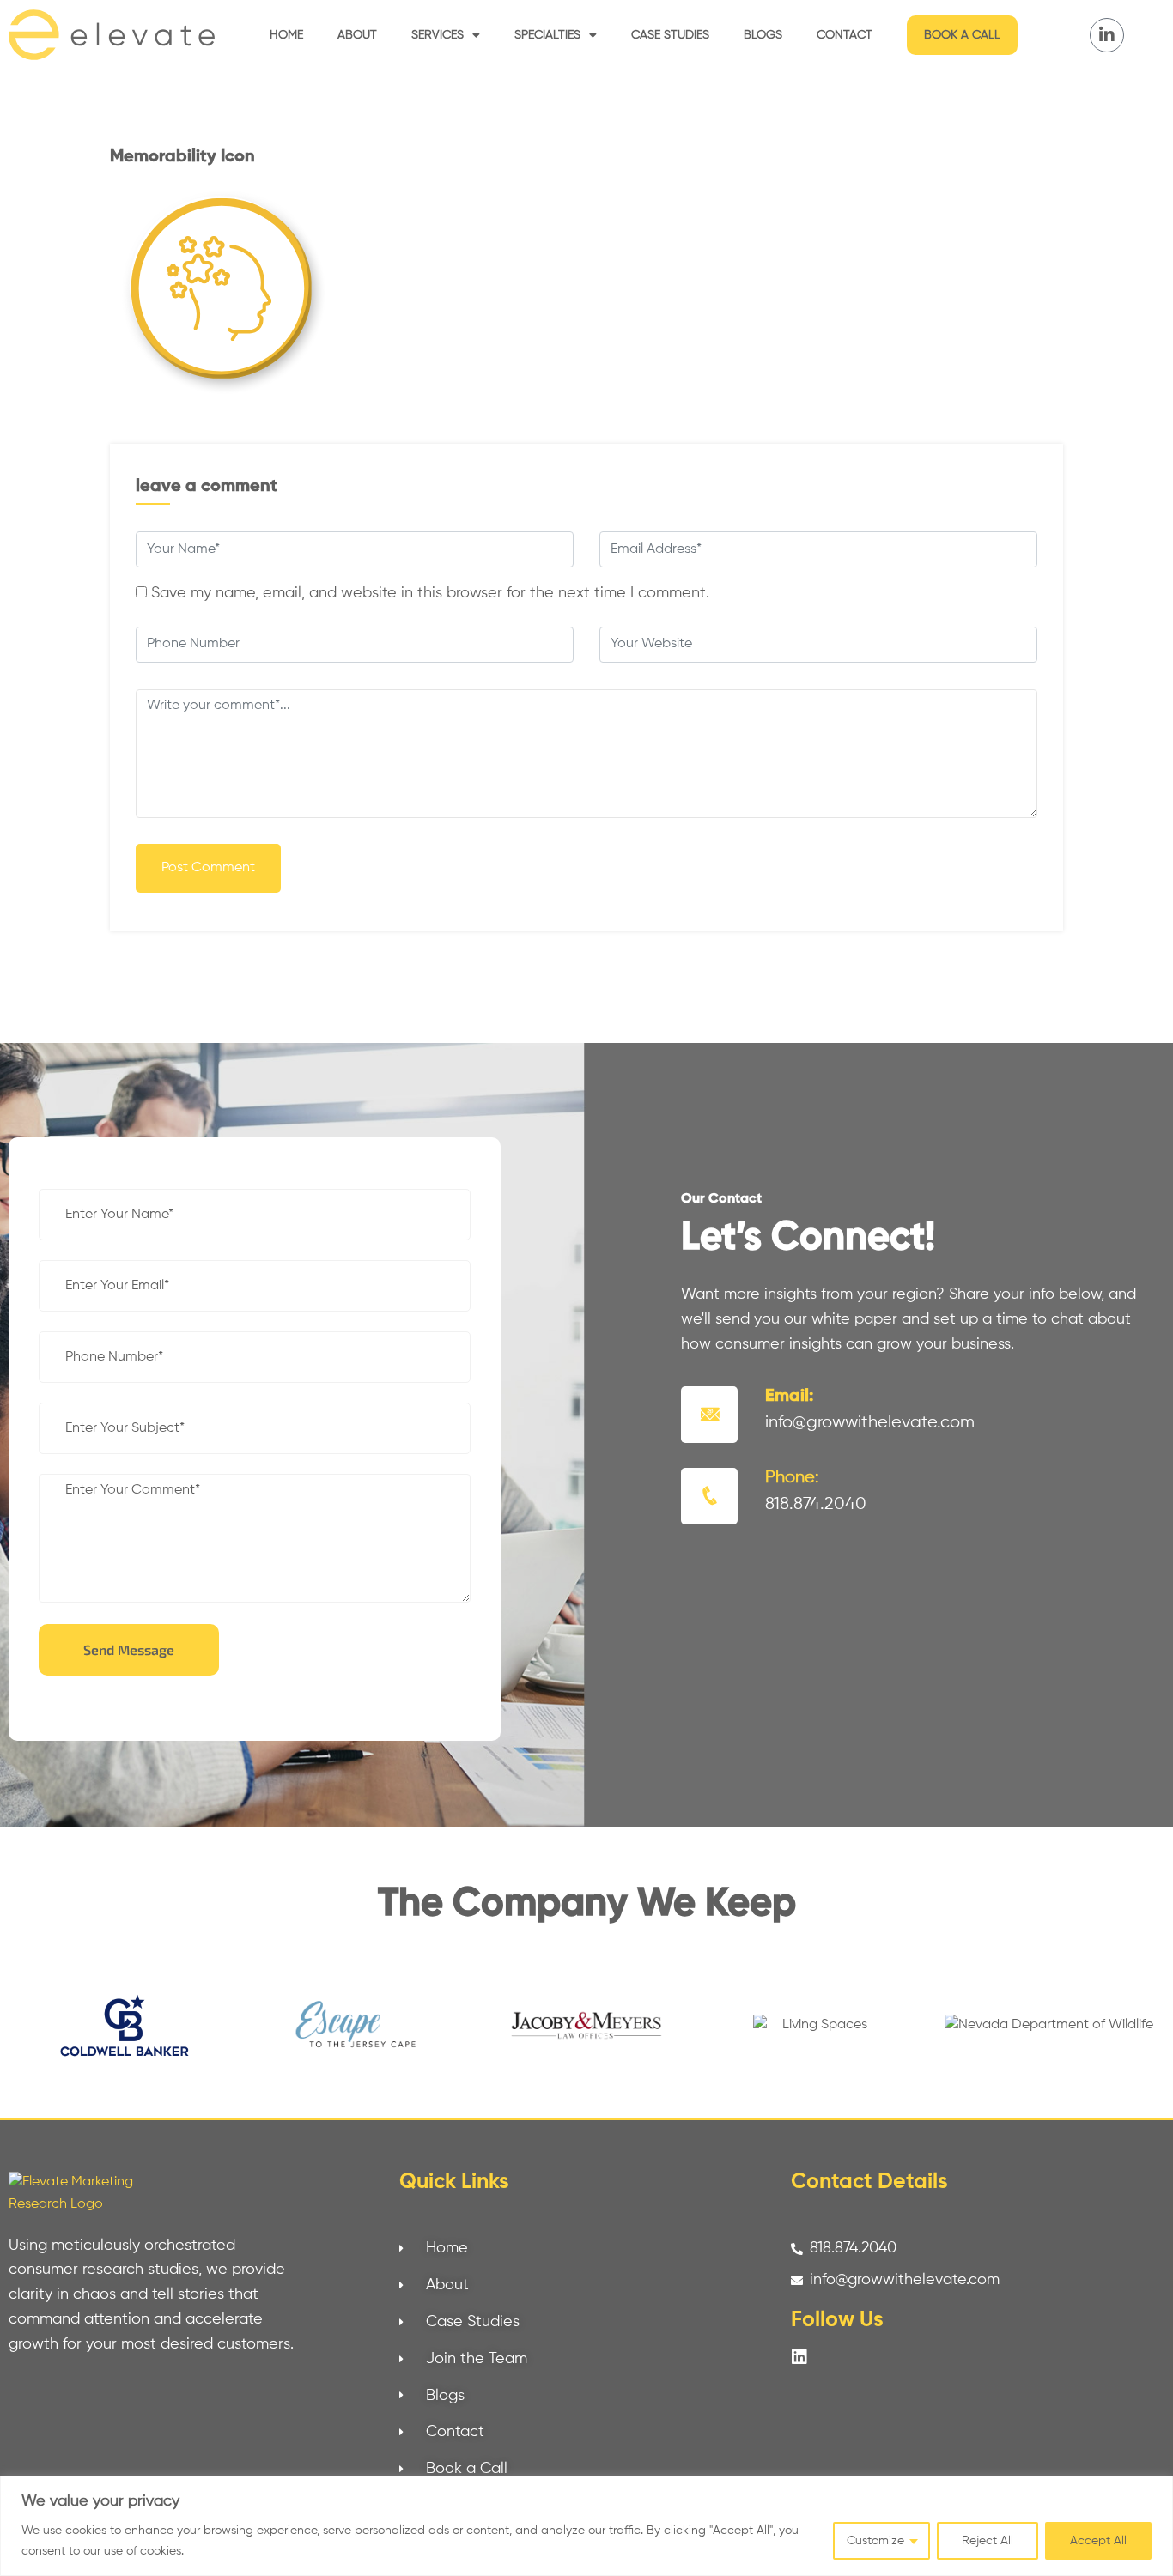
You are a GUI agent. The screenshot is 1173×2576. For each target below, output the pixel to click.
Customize (875, 2541)
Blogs (763, 35)
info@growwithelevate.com (870, 1423)
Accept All (1098, 2541)
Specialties (547, 35)
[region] (586, 2526)
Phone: (792, 1478)
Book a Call (962, 35)
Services (438, 35)
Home (286, 35)
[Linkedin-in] (1107, 35)
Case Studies (670, 35)
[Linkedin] (799, 2357)
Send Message (129, 1649)
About (357, 35)
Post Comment (208, 868)
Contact (845, 35)
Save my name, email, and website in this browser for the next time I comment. (430, 593)
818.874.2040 (816, 1504)
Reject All (988, 2541)
